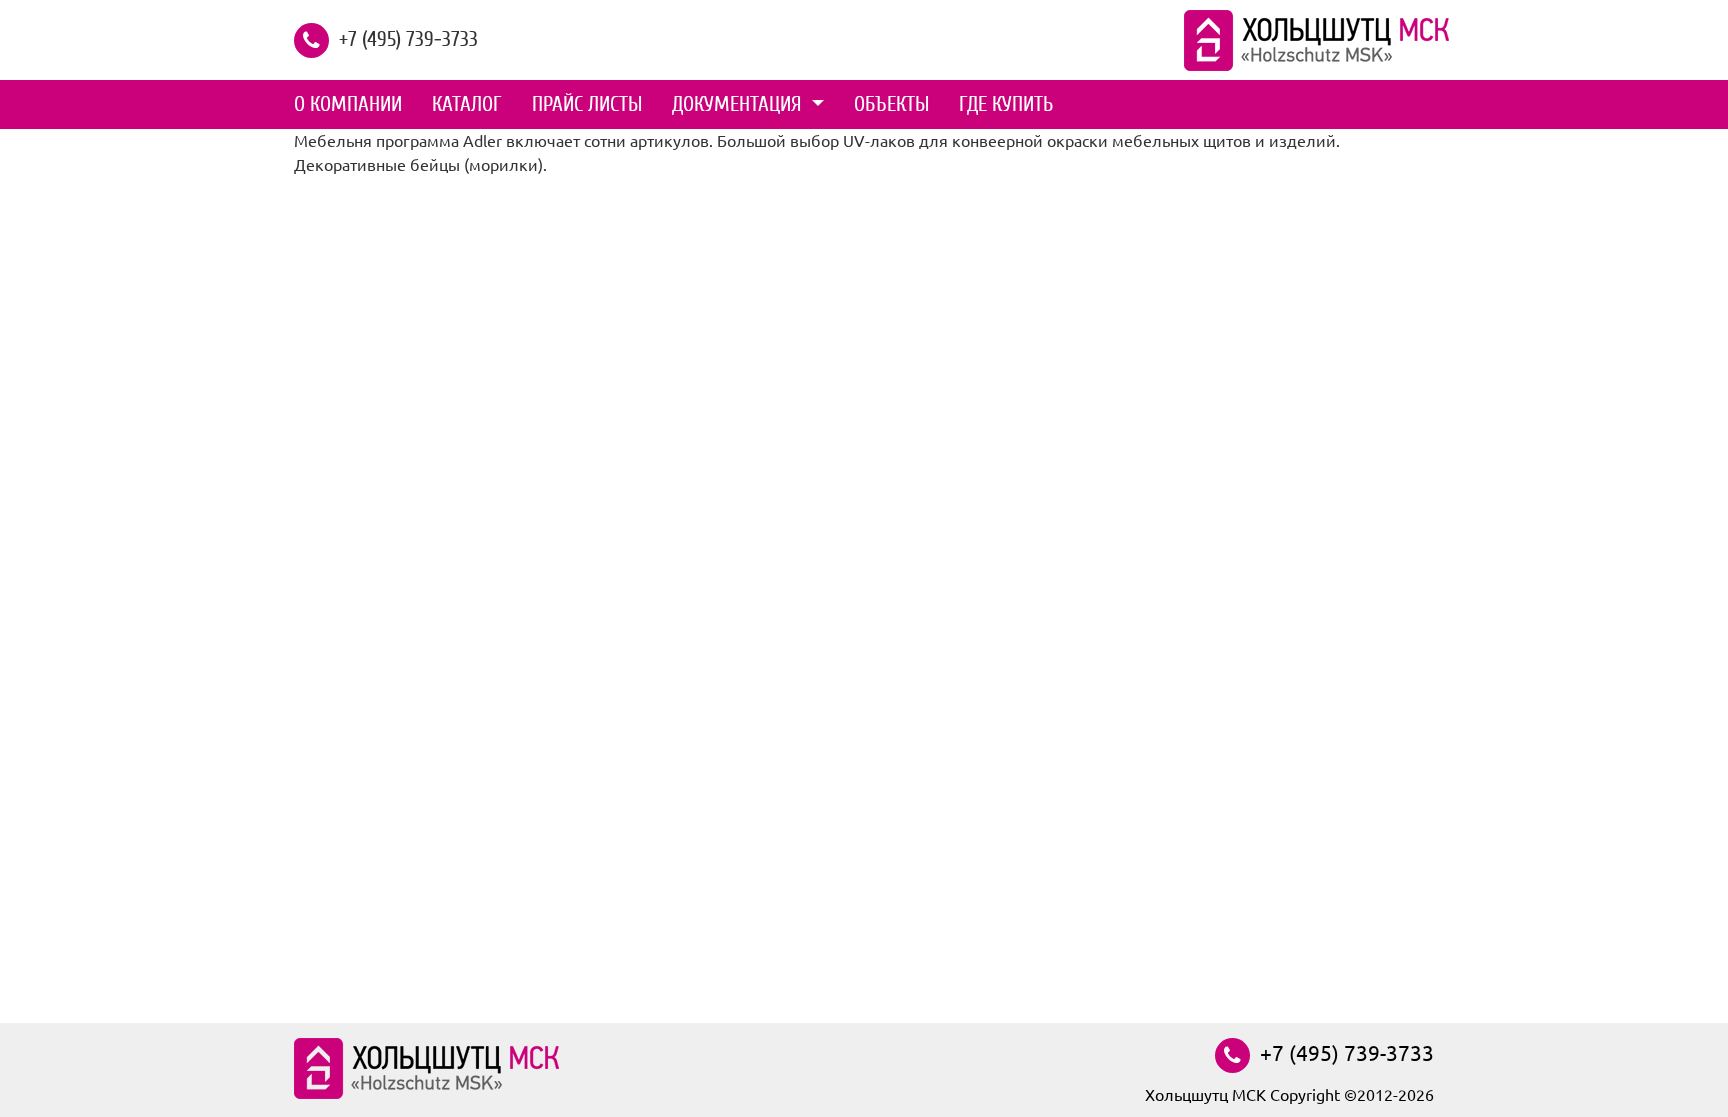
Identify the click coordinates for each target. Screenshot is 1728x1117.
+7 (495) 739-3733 (408, 38)
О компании (348, 104)
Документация (739, 104)
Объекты (891, 104)
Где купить (1006, 104)
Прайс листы (587, 104)
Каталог (467, 104)
